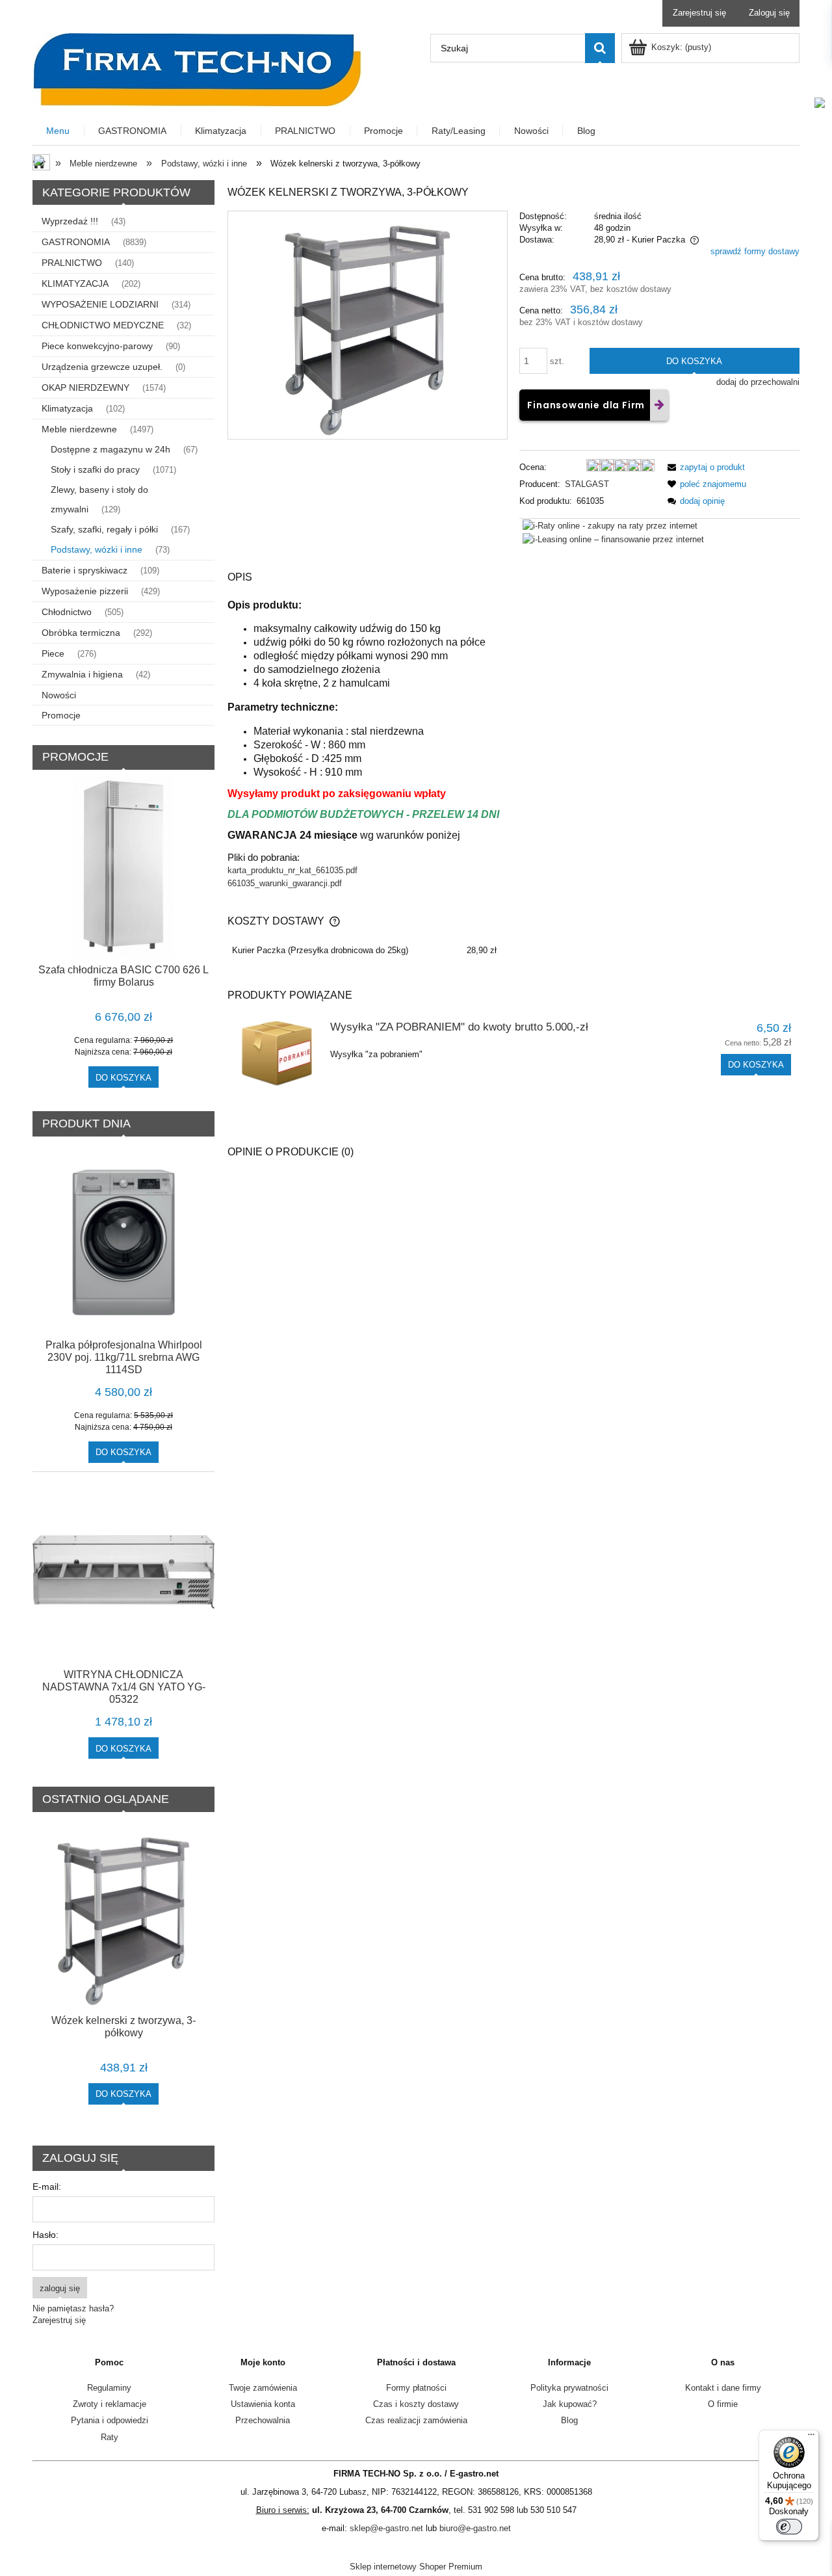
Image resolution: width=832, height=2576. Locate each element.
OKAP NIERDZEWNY (85, 388)
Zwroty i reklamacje (110, 2404)
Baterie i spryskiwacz (84, 570)
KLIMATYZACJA (75, 283)
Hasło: (45, 2235)
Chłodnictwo (67, 612)
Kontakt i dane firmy (723, 2388)
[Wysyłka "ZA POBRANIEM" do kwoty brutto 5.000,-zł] (277, 1054)
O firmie (723, 2404)
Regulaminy (109, 2388)
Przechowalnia (263, 2420)
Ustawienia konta (263, 2404)
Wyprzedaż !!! (70, 221)
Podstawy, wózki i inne (97, 549)
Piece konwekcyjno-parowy (97, 346)
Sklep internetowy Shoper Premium (416, 2567)
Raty (110, 2437)
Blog (569, 2420)
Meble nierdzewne (79, 429)
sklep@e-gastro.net (386, 2528)
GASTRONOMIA (76, 242)
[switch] (789, 2527)
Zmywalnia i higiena (82, 674)
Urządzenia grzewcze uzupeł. (102, 367)
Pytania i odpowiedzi (110, 2420)
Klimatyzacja (67, 408)
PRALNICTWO (72, 263)
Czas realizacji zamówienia (416, 2420)
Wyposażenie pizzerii (85, 591)
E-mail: (47, 2187)
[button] (704, 467)
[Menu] (811, 2438)
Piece (53, 653)
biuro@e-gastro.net (475, 2528)
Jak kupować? (570, 2404)
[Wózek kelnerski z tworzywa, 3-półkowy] (368, 325)
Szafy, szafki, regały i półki (104, 529)
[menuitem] (58, 131)
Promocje (61, 715)
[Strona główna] (197, 68)
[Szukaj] (600, 48)
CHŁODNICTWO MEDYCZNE (103, 325)
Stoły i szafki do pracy (95, 469)
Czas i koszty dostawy (416, 2404)
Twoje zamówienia (263, 2388)
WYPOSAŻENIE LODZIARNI (100, 304)
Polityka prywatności (569, 2388)
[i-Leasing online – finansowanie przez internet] (613, 539)
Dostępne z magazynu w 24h (110, 449)
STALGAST (587, 484)
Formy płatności (416, 2388)
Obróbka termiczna (81, 633)
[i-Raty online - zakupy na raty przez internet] (610, 525)
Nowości (59, 695)
